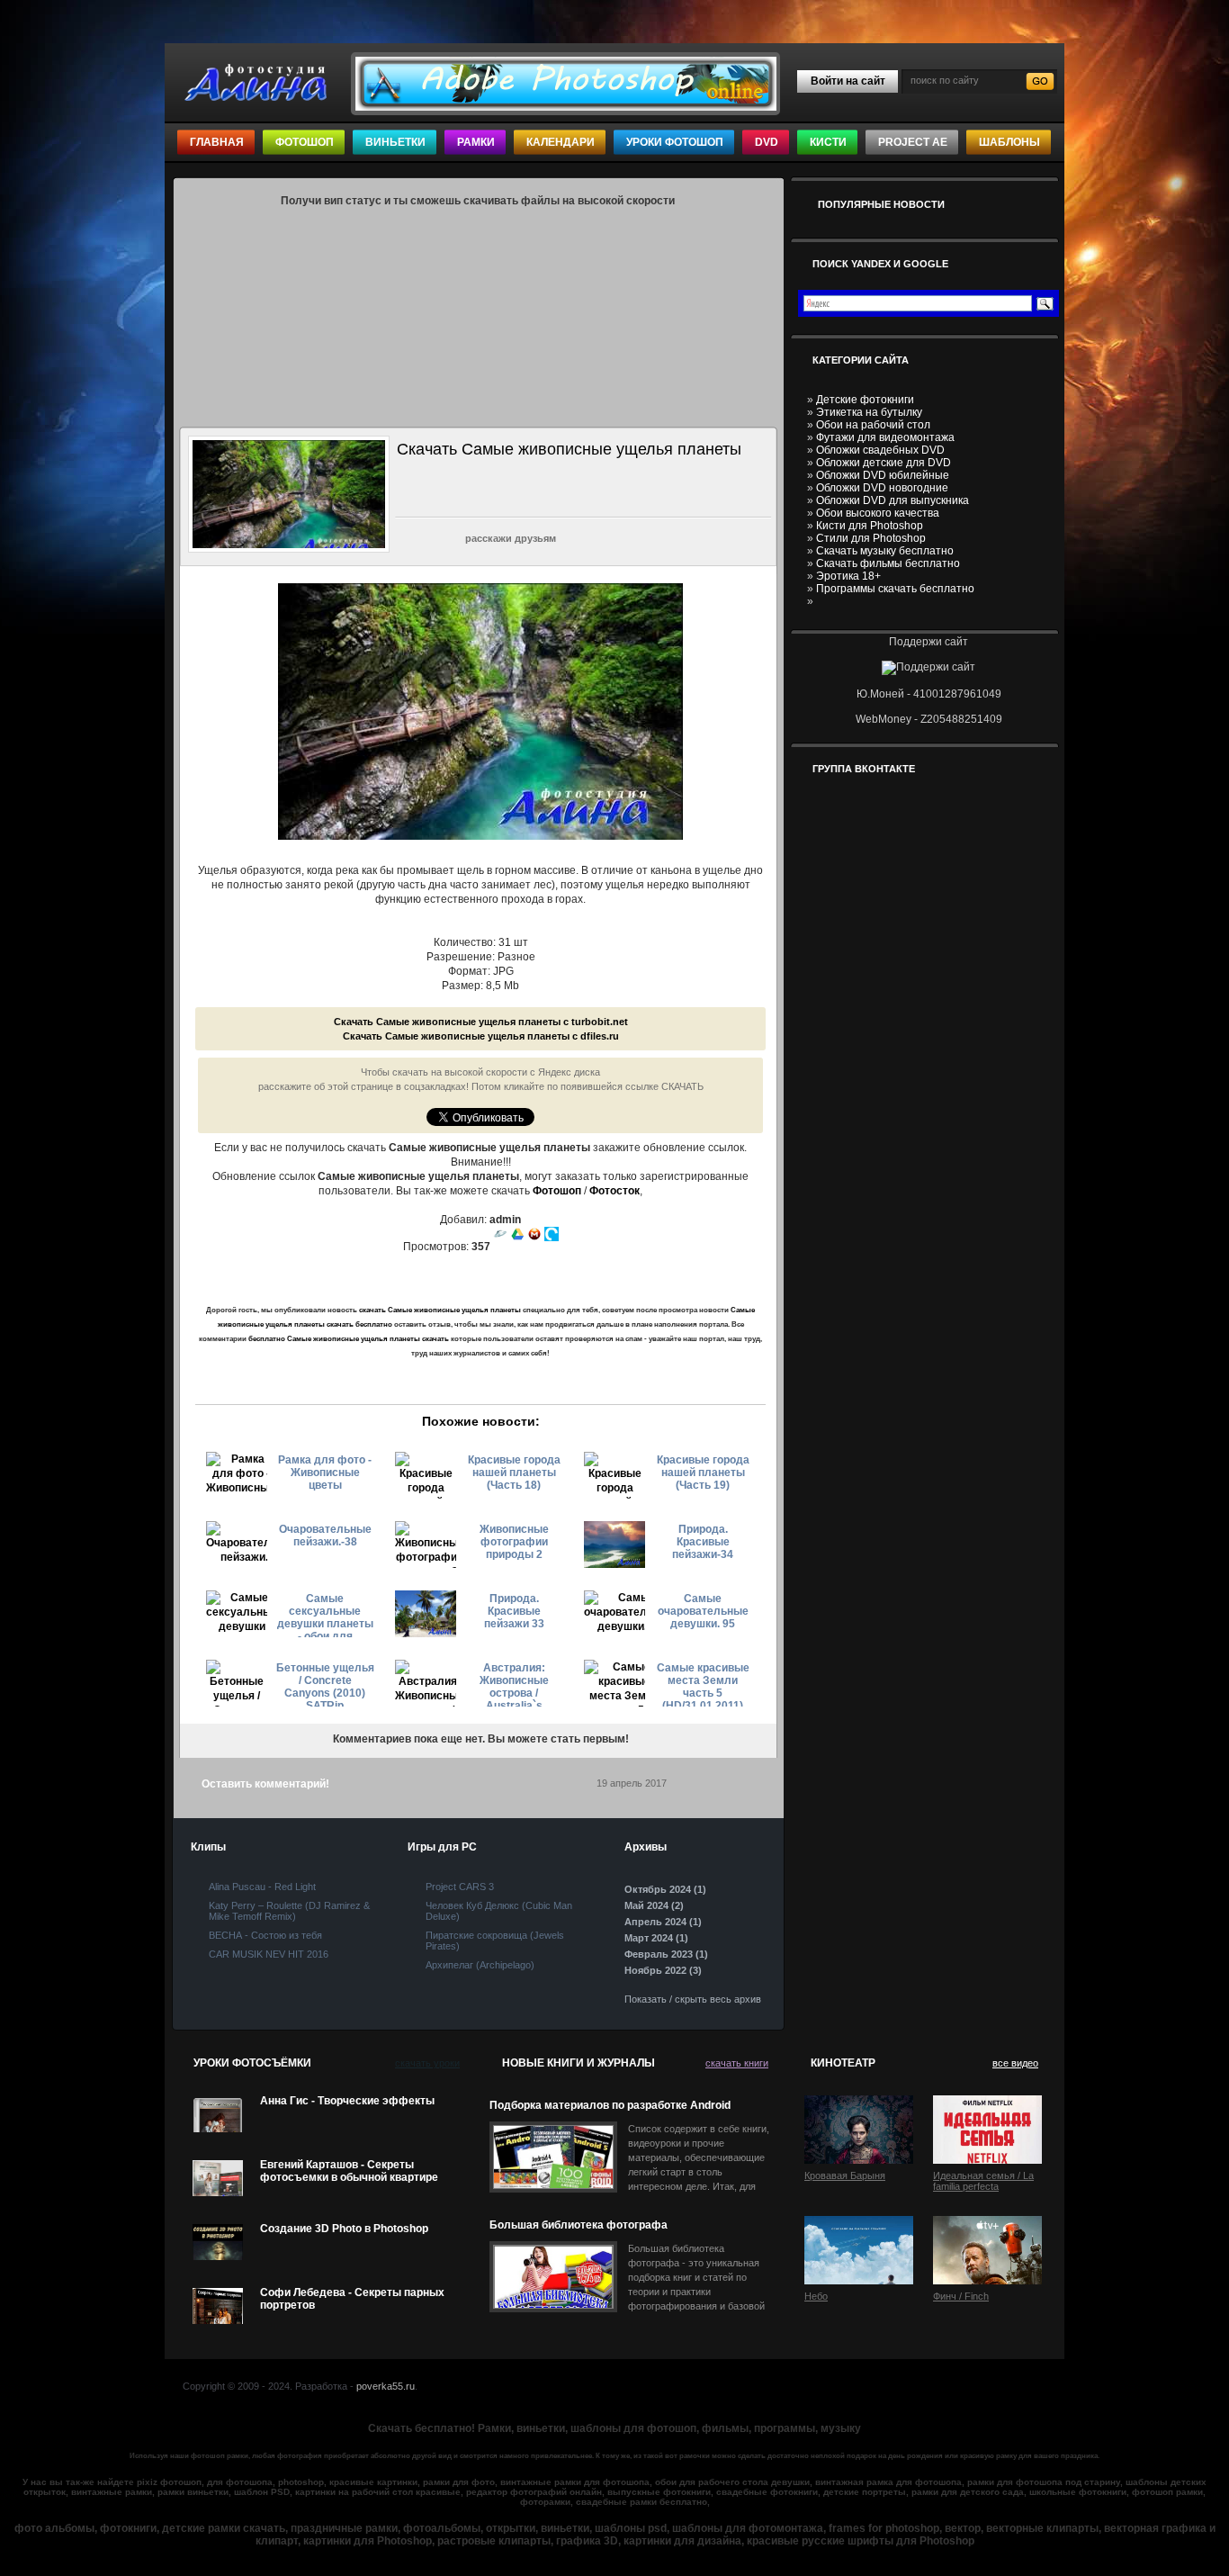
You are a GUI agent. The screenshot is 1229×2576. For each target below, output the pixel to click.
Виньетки (395, 142)
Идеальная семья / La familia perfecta (983, 2181)
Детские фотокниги (865, 400)
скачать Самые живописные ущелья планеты (440, 1310)
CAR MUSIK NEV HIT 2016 (269, 1954)
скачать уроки (427, 2063)
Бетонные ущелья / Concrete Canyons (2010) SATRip (325, 1684)
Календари (561, 142)
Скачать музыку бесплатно (885, 551)
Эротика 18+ (848, 576)
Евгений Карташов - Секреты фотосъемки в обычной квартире (349, 2171)
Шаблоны (1009, 142)
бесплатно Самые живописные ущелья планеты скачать (349, 1339)
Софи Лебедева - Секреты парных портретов (352, 2299)
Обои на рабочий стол (873, 425)
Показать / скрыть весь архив (693, 1999)
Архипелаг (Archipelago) (480, 1965)
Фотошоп (305, 142)
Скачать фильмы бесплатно (888, 563)
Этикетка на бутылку (869, 412)
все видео (1015, 2063)
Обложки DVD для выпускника (893, 500)
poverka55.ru (386, 2386)
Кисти (828, 142)
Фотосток (614, 1191)
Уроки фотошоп (675, 142)
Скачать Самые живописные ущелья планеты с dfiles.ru (481, 1036)
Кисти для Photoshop (870, 526)
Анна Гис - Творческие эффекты (347, 2101)
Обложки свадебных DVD (880, 450)
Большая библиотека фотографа (579, 2225)
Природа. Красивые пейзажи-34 (703, 1542)
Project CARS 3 (460, 1887)
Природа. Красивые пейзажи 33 (514, 1611)
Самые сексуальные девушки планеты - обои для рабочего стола (325, 1615)
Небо (816, 2296)
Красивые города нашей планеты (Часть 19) (703, 1473)
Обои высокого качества (878, 513)
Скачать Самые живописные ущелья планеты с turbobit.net (481, 1022)
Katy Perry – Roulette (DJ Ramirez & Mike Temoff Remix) (289, 1911)
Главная (217, 142)
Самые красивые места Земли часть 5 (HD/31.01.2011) (703, 1684)
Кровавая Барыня (845, 2175)
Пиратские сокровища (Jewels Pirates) (495, 1941)
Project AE (913, 142)
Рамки (476, 142)
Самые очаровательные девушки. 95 (703, 1611)
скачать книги (737, 2063)
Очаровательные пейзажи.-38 (325, 1536)
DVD (767, 142)
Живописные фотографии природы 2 (514, 1542)
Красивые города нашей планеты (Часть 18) (514, 1473)
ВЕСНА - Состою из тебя (265, 1935)
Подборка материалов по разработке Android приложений (610, 2106)
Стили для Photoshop (871, 538)
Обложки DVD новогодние (882, 488)
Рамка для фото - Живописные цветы (325, 1473)
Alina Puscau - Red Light (262, 1887)
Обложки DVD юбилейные (883, 475)
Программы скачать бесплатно (895, 589)
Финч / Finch (961, 2296)
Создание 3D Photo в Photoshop (344, 2229)
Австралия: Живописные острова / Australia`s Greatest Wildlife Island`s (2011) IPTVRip (514, 1684)
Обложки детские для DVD (884, 463)
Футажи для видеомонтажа (885, 437)
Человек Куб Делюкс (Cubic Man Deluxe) (499, 1911)
